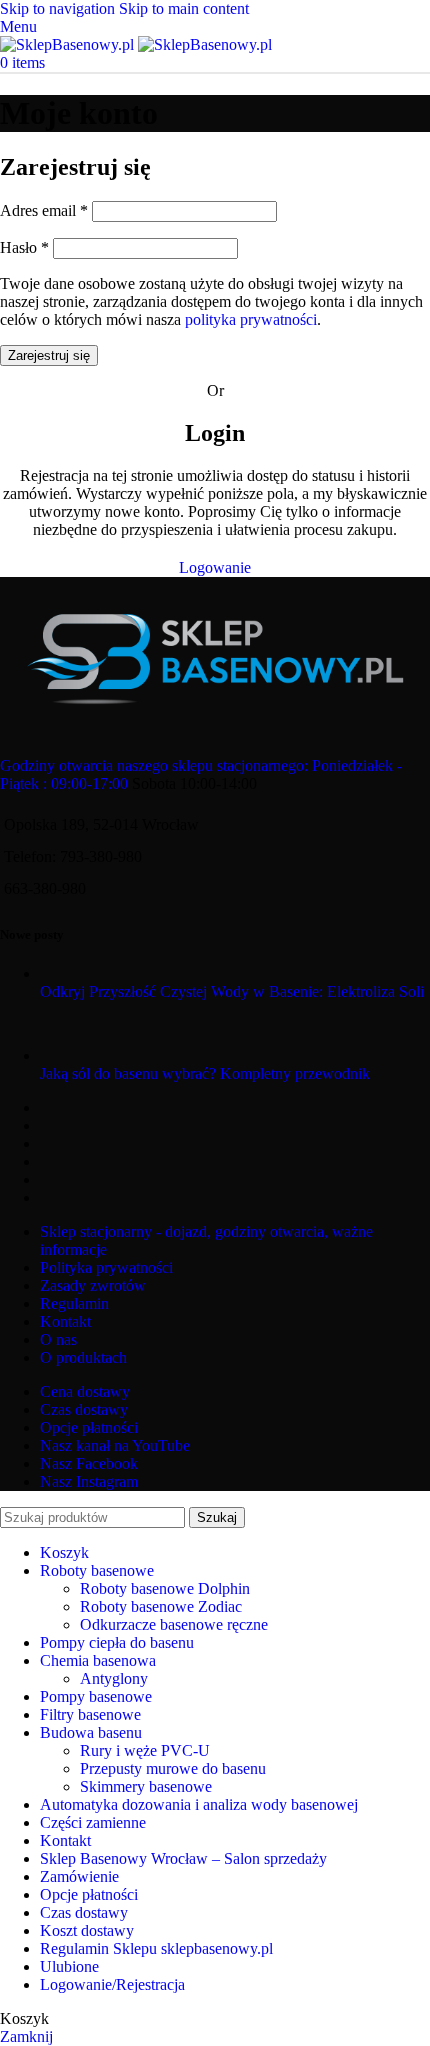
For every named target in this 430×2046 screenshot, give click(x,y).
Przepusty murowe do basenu (173, 1768)
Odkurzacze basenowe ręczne (174, 1624)
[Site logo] (69, 44)
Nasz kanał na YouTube (115, 1445)
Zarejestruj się (49, 355)
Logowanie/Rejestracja (112, 1984)
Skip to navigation (59, 8)
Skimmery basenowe (146, 1786)
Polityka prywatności (106, 1267)
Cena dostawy (85, 1391)
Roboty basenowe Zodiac (161, 1606)
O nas (58, 1339)
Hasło (24, 247)
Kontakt (65, 1321)
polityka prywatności (251, 319)
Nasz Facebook (89, 1463)
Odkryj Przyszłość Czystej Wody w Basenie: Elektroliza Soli (232, 991)
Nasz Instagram (89, 1481)
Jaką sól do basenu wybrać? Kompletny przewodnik (205, 1073)
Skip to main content (184, 8)
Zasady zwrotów (93, 1285)
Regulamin (74, 1303)
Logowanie (215, 567)
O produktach (83, 1357)
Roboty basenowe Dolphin (165, 1588)
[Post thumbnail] (143, 973)
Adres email (44, 210)
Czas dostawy (84, 1409)
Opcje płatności (89, 1427)
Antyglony (114, 1678)
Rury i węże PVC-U (145, 1750)
